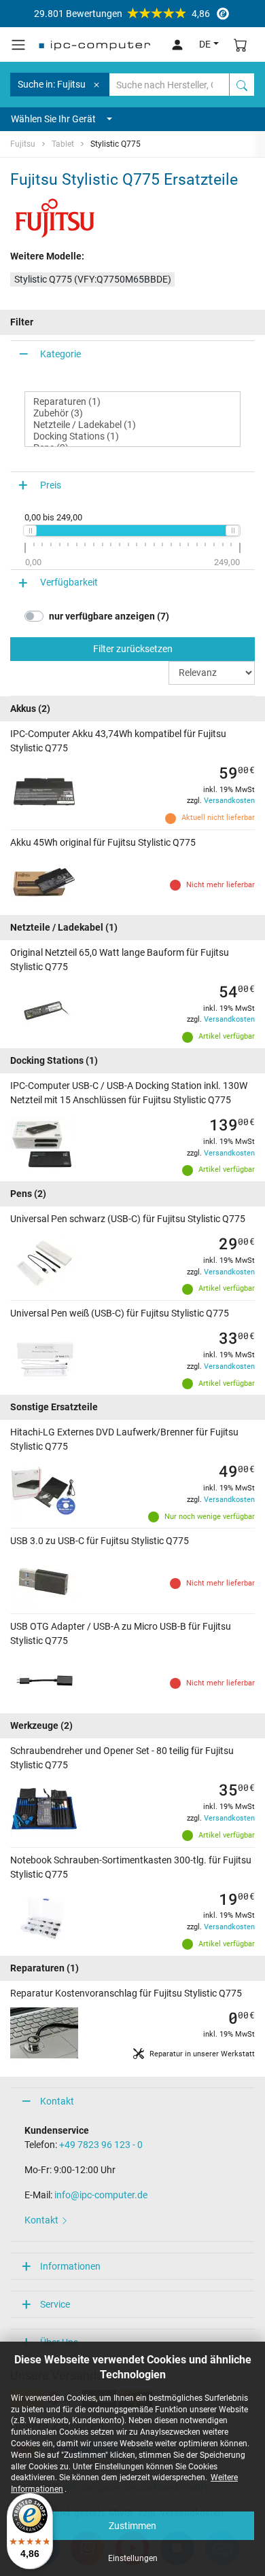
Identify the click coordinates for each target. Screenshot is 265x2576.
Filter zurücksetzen (133, 649)
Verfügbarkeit (69, 582)
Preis (51, 485)
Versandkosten (229, 801)
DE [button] (205, 44)
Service (55, 2304)
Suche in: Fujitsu (52, 84)
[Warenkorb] (241, 44)
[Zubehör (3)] (132, 413)
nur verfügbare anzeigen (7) (109, 616)
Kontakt (57, 2101)
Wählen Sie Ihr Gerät (53, 119)
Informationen (70, 2266)
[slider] (30, 531)
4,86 (122, 14)
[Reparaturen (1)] (132, 402)
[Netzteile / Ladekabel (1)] (132, 425)
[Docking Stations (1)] (132, 436)
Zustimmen (132, 2526)
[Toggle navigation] (18, 45)
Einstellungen (133, 2558)
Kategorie (60, 354)
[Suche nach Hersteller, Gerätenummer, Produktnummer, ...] (242, 85)
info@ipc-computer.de (101, 2195)
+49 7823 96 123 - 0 (101, 2145)
